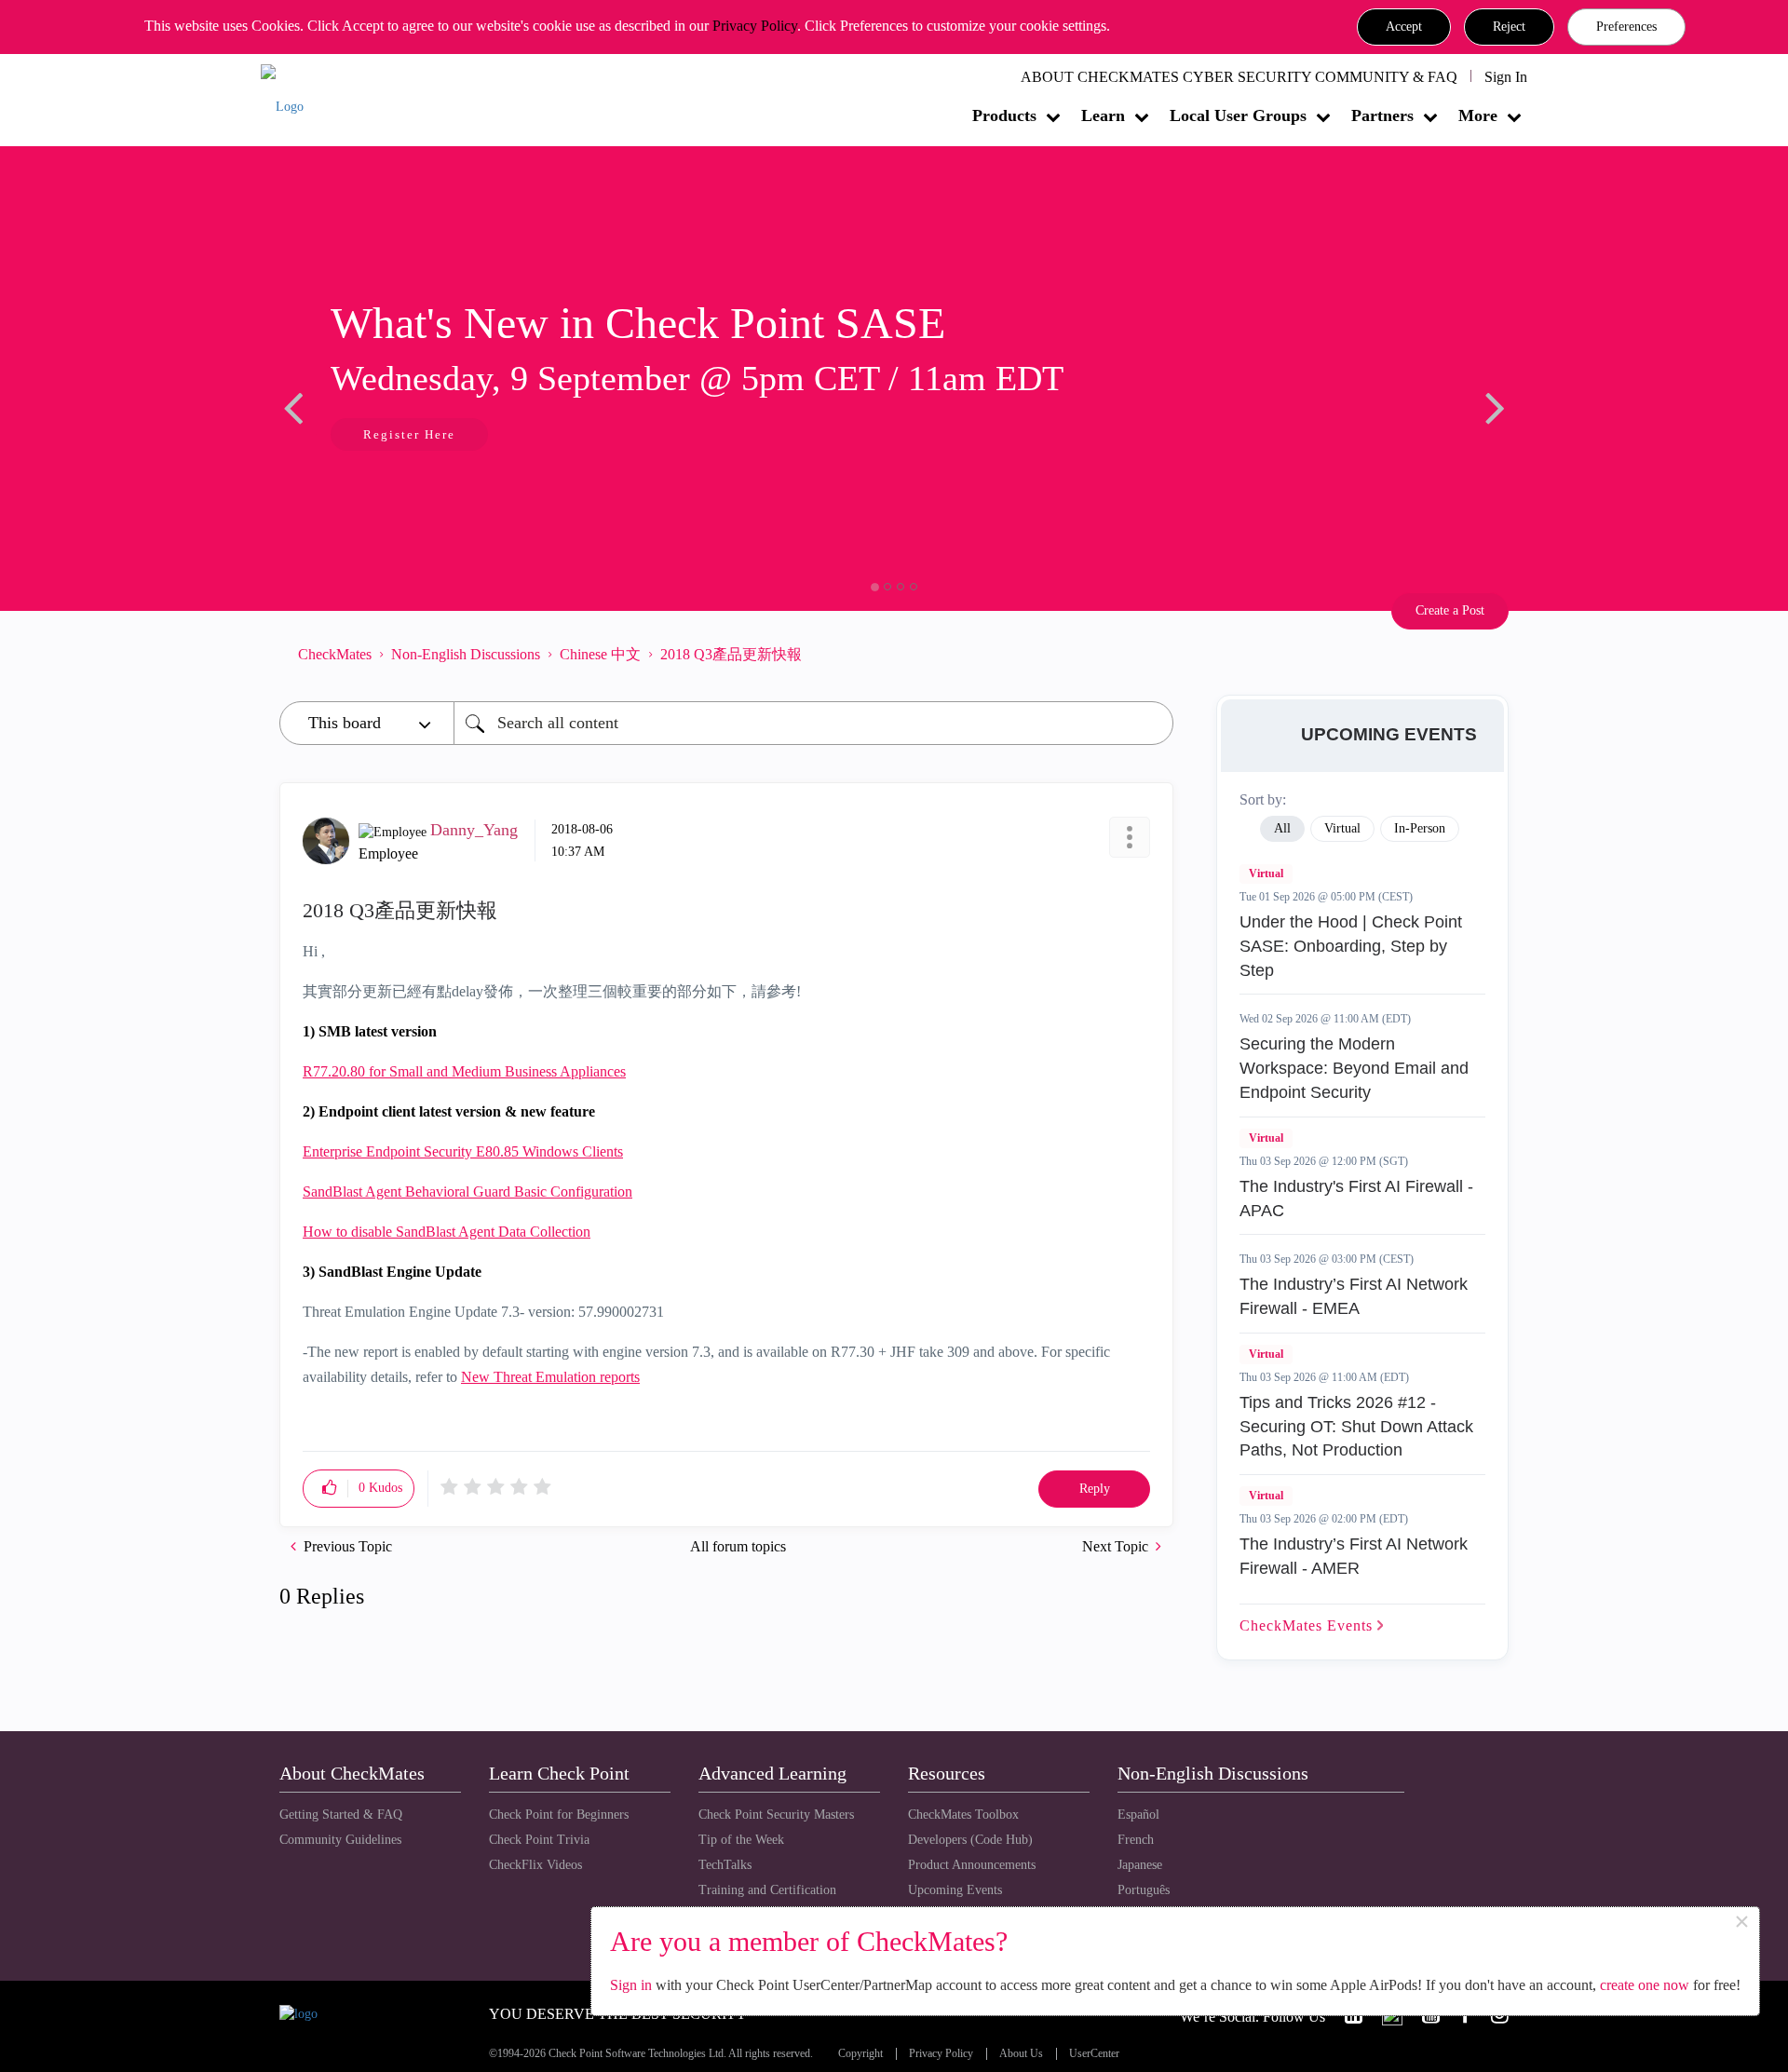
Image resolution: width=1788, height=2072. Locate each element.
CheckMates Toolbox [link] (963, 1815)
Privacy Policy (755, 26)
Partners (1382, 115)
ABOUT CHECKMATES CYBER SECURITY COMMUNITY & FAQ (1239, 77)
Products (1004, 115)
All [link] (1282, 828)
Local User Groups (1238, 115)
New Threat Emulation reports (550, 1377)
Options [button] (1150, 654)
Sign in (631, 1985)
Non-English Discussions (466, 654)
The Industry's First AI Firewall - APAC (1356, 1199)
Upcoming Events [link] (955, 1890)
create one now (1645, 1985)
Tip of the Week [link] (741, 1840)
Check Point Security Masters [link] (776, 1815)
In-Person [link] (1420, 828)
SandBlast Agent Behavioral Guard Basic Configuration (467, 1192)
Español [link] (1138, 1815)
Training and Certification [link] (767, 1890)
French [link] (1136, 1840)
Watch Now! (504, 436)
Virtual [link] (1342, 828)
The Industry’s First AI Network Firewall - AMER (1354, 1556)
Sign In (1506, 77)
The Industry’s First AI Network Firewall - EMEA (1354, 1296)
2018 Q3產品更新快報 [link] (731, 654)
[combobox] (813, 723)
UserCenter (1094, 2054)
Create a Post (1450, 610)
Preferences (1626, 27)
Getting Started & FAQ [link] (341, 1815)
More (1478, 115)
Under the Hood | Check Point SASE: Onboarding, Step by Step (1351, 946)
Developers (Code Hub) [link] (970, 1840)
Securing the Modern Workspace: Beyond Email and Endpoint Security (1354, 1068)
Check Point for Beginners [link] (559, 1815)
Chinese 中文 (600, 654)
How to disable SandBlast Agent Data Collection (447, 1232)
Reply (1095, 1489)
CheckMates (335, 654)
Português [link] (1144, 1890)
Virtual (1266, 873)
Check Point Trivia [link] (539, 1840)
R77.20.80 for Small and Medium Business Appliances (464, 1071)
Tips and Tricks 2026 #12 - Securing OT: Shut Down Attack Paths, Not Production (1356, 1426)
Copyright (860, 2054)
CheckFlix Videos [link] (535, 1865)
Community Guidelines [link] (340, 1840)
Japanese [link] (1140, 1865)
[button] (1404, 27)
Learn (1103, 115)
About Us (1021, 2054)
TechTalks (725, 1865)
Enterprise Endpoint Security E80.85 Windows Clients (463, 1151)
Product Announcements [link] (972, 1865)
